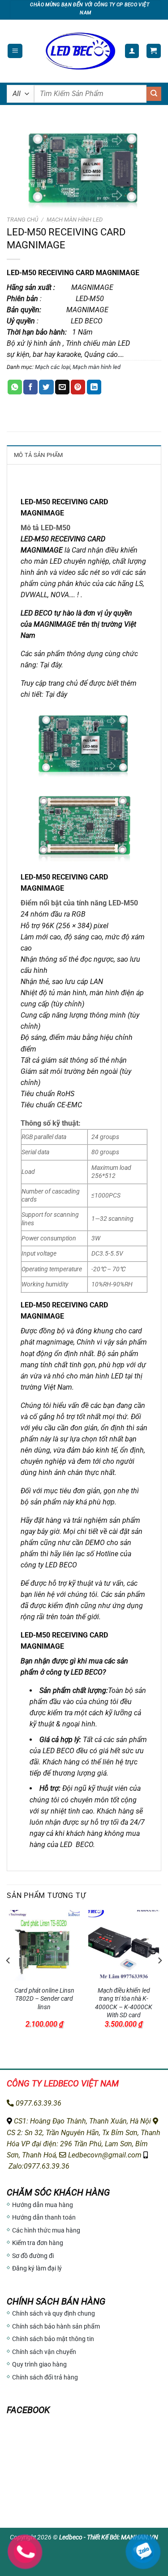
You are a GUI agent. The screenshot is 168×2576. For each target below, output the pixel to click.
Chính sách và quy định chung (54, 2313)
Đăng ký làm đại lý (37, 2268)
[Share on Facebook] (30, 387)
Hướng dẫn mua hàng (43, 2205)
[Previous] (9, 1978)
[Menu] (15, 51)
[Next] (159, 1978)
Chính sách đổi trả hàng (45, 2377)
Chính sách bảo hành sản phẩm (56, 2326)
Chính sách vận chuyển (44, 2352)
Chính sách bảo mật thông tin (53, 2339)
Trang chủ (22, 220)
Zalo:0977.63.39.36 (38, 2166)
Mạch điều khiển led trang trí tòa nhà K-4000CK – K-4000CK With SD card (124, 2003)
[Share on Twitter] (46, 387)
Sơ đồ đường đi (33, 2256)
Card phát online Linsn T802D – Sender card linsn (44, 1999)
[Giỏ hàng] (153, 51)
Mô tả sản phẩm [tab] (39, 455)
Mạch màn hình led (75, 220)
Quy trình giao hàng (39, 2364)
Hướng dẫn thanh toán (44, 2217)
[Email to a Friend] (62, 387)
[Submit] (154, 94)
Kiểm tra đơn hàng (38, 2243)
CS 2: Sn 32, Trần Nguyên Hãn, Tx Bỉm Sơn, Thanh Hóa (84, 2138)
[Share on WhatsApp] (15, 387)
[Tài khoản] (132, 51)
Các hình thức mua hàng (46, 2230)
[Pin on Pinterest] (78, 387)
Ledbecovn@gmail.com (104, 2155)
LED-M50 (35, 1305)
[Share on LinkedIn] (94, 387)
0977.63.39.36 (38, 2103)
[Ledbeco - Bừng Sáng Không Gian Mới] (80, 51)
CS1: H (24, 2121)
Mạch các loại (53, 367)
